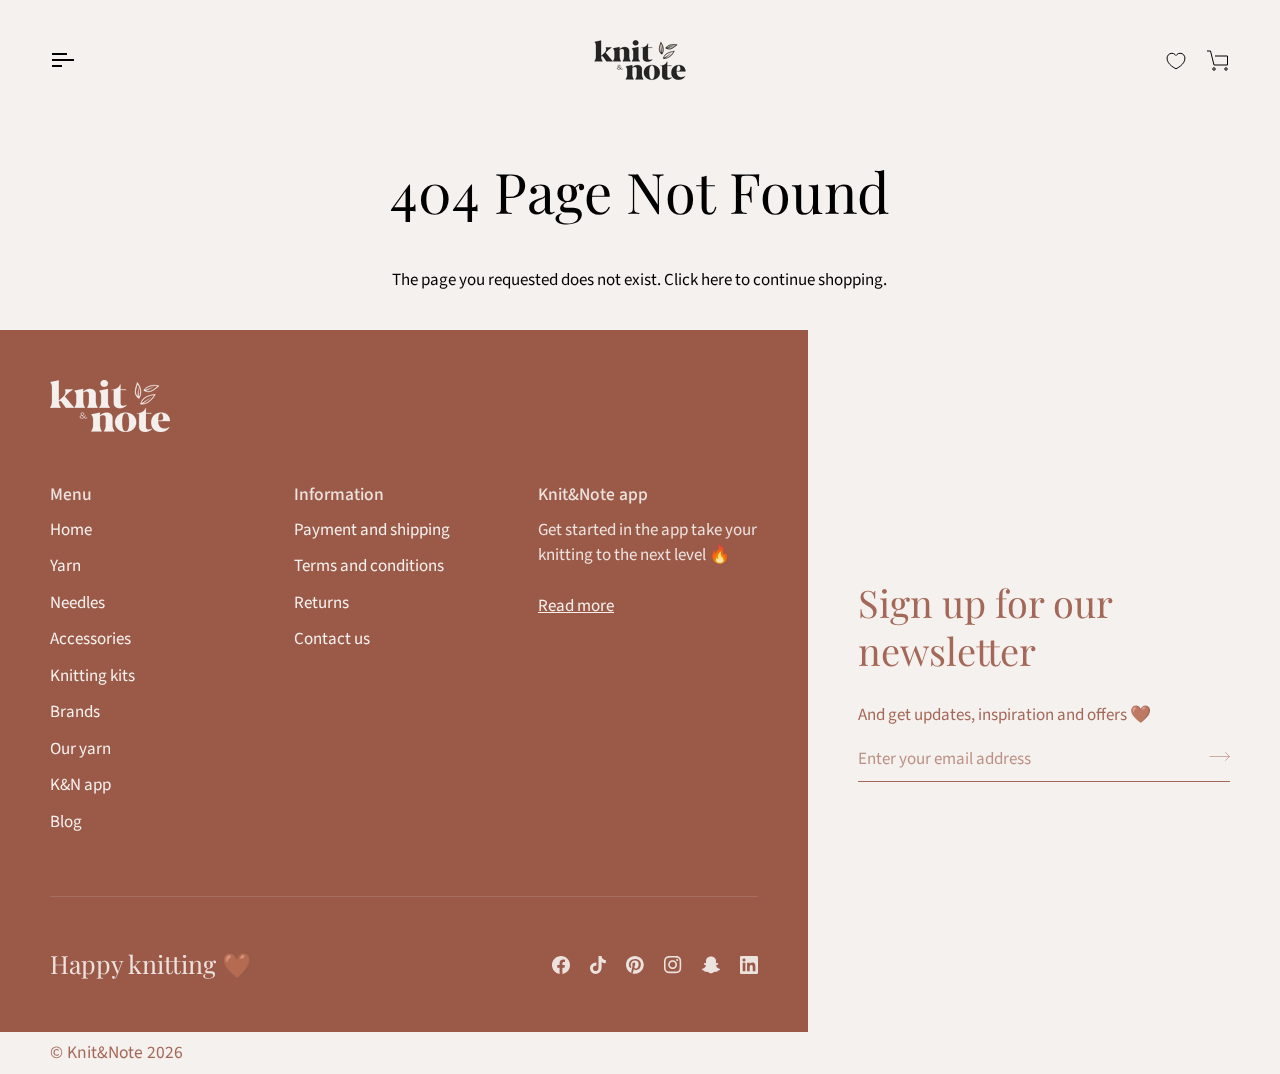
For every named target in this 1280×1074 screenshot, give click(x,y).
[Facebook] (561, 965)
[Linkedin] (749, 965)
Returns (321, 603)
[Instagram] (673, 965)
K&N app (80, 785)
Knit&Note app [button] (593, 494)
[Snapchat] (711, 965)
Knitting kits (92, 676)
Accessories (90, 639)
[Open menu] (80, 60)
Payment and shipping (372, 530)
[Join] (1213, 756)
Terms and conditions (369, 566)
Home (71, 530)
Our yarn (80, 749)
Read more (576, 606)
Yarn (65, 566)
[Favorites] (1176, 61)
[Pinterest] (635, 965)
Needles (77, 603)
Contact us (332, 639)
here (716, 280)
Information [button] (339, 494)
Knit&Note (105, 1052)
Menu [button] (71, 494)
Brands (75, 712)
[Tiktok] (598, 965)
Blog (66, 822)
